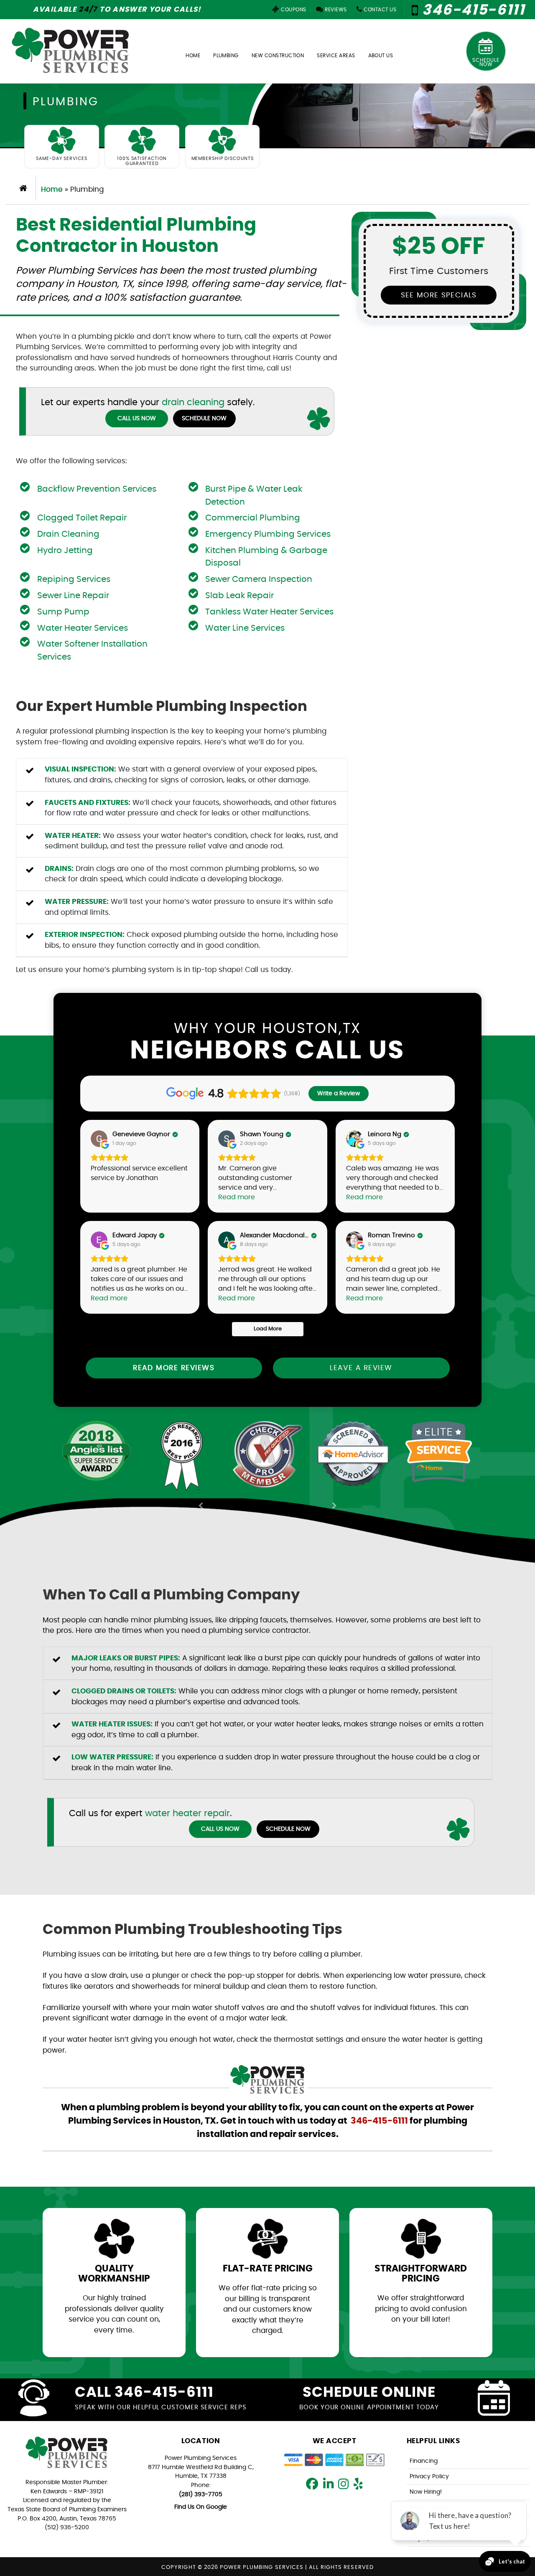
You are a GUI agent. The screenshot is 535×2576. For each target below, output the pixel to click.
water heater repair (187, 1813)
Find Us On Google (201, 2507)
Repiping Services (74, 579)
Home (193, 56)
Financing (424, 2461)
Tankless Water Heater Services (269, 612)
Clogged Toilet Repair (82, 518)
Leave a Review (361, 1368)
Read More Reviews (174, 1368)
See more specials (439, 295)
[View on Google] (99, 1139)
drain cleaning (193, 402)
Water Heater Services (83, 628)
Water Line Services (245, 628)
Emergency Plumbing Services (268, 534)
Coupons (293, 10)
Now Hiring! (426, 2492)
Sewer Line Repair (73, 596)
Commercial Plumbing (253, 518)
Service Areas (336, 56)
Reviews (335, 10)
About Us (381, 56)
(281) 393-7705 (201, 2494)
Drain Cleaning (68, 534)
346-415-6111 (472, 10)
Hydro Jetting (65, 551)
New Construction (278, 56)
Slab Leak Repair (239, 596)
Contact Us (379, 10)
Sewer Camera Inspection (259, 579)
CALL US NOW (137, 419)
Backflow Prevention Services (97, 489)
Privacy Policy (429, 2476)
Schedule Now (486, 62)
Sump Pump (63, 612)
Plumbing (226, 56)
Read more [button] (237, 1197)
